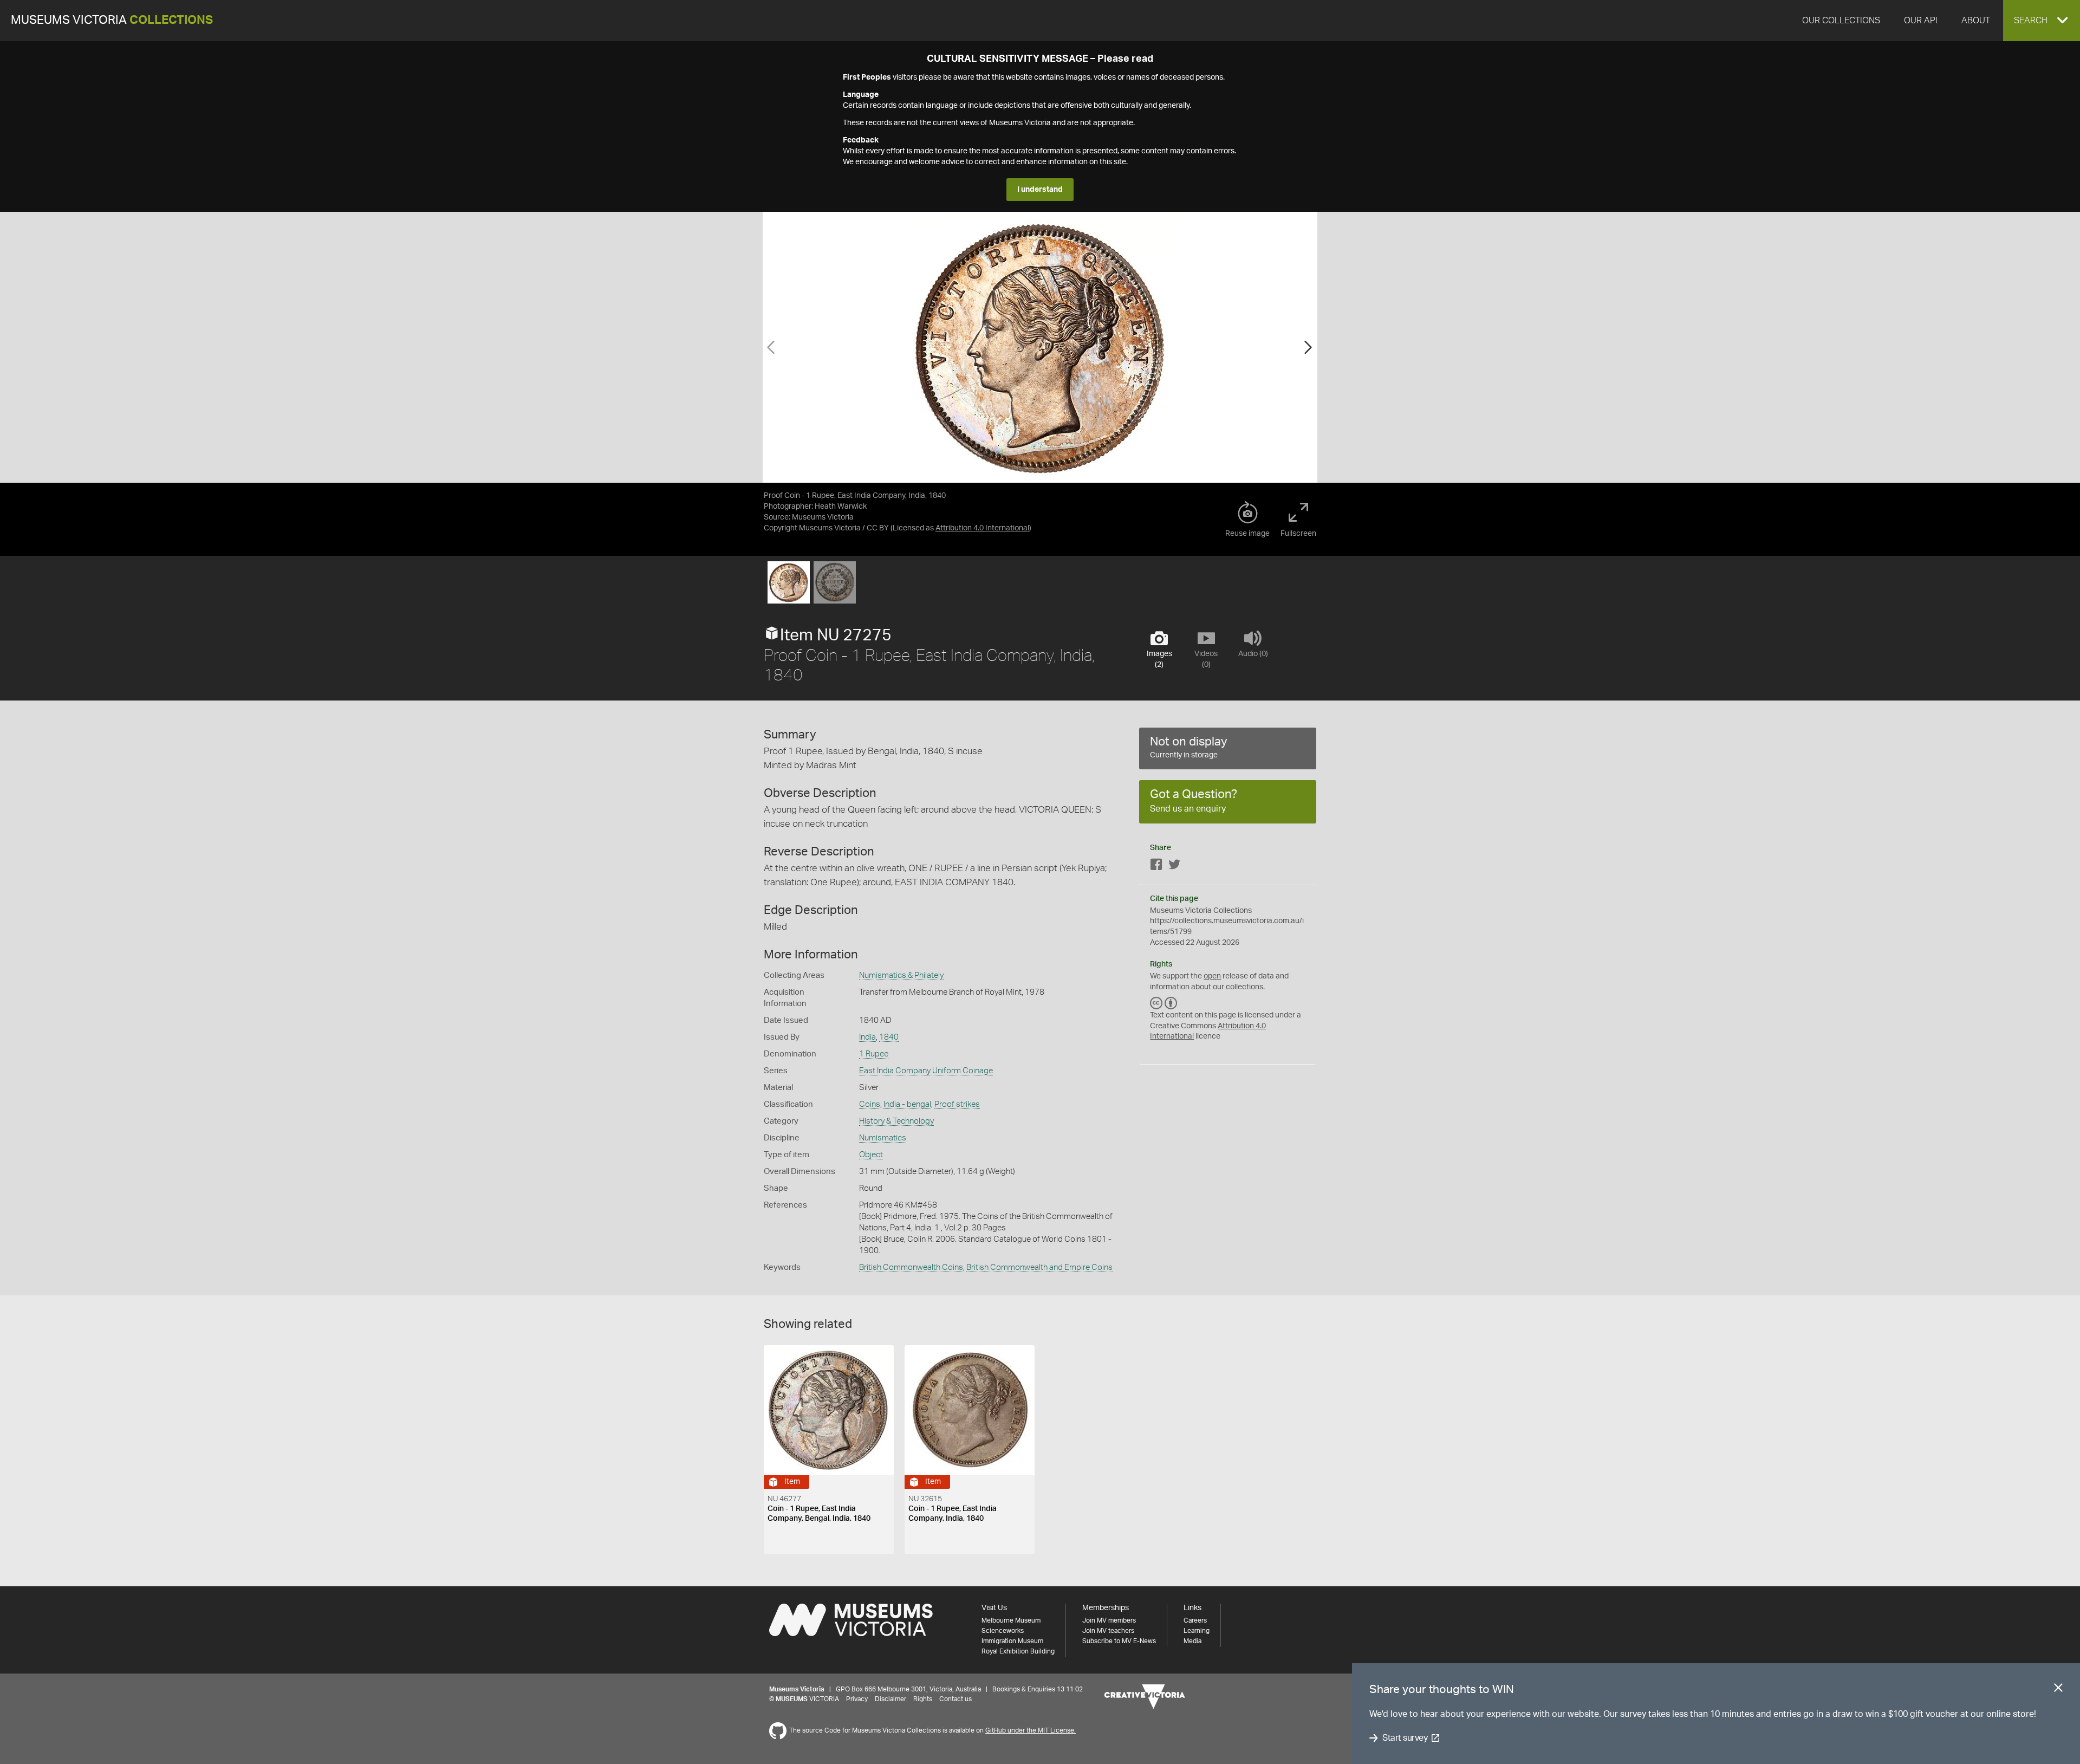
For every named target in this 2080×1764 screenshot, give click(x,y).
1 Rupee (874, 1054)
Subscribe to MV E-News (1119, 1641)
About (1976, 21)
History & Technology (896, 1121)
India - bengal (907, 1104)
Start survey (1405, 1738)
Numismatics (883, 1138)
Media (1192, 1641)
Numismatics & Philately (901, 975)
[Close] (2058, 1690)
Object (871, 1155)
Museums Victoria (112, 20)
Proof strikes (957, 1104)
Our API (1921, 21)
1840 (889, 1037)
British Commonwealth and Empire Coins (1039, 1267)
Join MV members (1109, 1620)
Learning (1197, 1631)
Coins (870, 1104)
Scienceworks (1003, 1631)
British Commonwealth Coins (911, 1267)
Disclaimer (890, 1699)
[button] (2042, 21)
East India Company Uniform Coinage (926, 1071)
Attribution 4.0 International (982, 528)
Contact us (955, 1699)
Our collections (1841, 21)
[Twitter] (1174, 867)
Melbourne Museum (1011, 1620)
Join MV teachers (1108, 1631)
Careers (1195, 1620)
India (867, 1037)
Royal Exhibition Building (1018, 1651)
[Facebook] (1156, 867)
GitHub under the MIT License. (1031, 1730)
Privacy (857, 1699)
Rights (923, 1699)
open (1212, 976)
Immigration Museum (1012, 1641)
